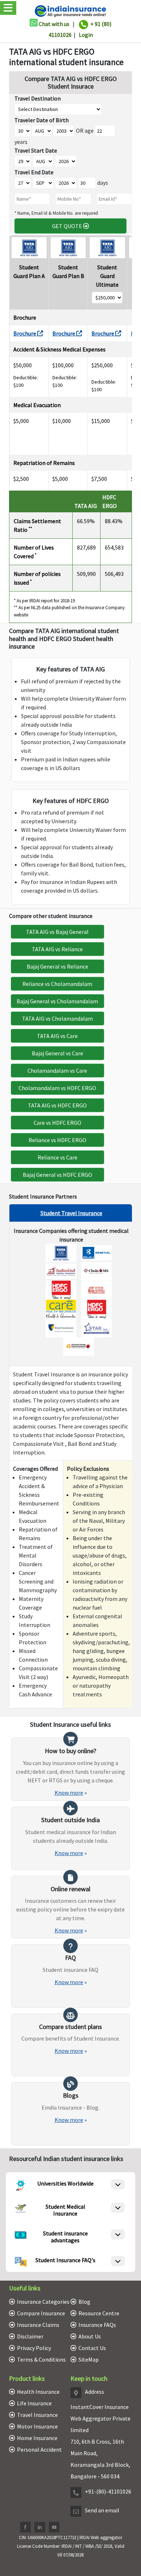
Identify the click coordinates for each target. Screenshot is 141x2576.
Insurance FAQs (97, 2325)
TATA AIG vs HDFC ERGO (57, 1105)
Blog (84, 2302)
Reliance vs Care (57, 1157)
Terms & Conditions (41, 2359)
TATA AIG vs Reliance (57, 949)
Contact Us (92, 2348)
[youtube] (54, 2527)
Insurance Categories (43, 2302)
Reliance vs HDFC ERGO (57, 1140)
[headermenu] (2, 1)
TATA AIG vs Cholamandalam (57, 1018)
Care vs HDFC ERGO (57, 1123)
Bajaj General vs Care (57, 1053)
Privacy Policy (34, 2348)
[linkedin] (40, 2527)
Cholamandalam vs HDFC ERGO (57, 1088)
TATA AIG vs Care (57, 1036)
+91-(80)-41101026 (108, 2491)
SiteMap (89, 2359)
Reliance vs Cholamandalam (57, 984)
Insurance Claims (38, 2325)
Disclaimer (30, 2336)
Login (86, 35)
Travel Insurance (37, 2415)
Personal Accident (39, 2449)
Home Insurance (37, 2438)
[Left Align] (118, 2184)
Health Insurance (38, 2392)
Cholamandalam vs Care (57, 1071)
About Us (90, 2336)
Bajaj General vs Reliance (57, 966)
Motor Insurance (37, 2426)
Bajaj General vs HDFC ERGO (57, 1175)
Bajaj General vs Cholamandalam (57, 1001)
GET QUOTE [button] (68, 226)
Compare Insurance (41, 2313)
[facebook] (25, 2527)
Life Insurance (34, 2403)
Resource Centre (99, 2313)
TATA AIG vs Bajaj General (57, 932)
